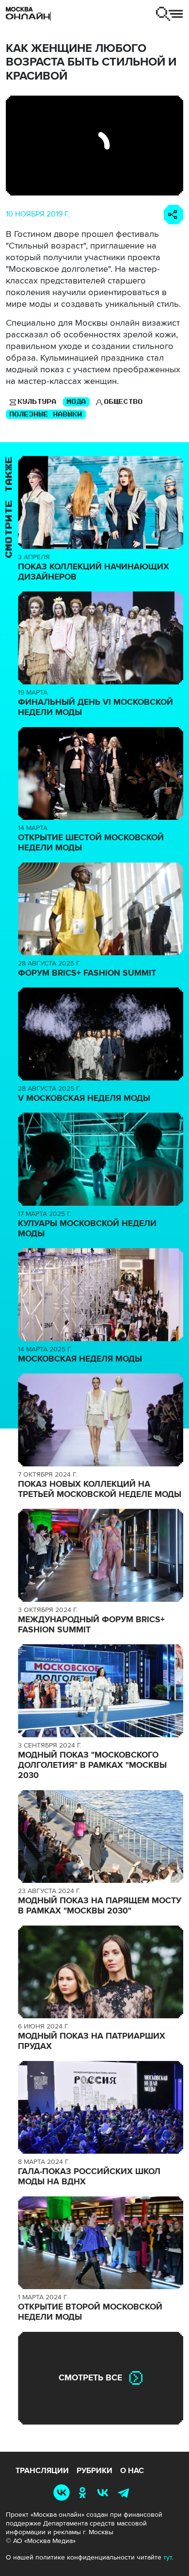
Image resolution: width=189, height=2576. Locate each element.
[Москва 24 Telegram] (126, 2493)
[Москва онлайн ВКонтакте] (63, 2493)
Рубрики (94, 2471)
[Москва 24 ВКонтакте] (105, 2493)
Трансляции (42, 2471)
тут (168, 2557)
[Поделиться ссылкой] (173, 215)
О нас (132, 2471)
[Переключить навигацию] (169, 14)
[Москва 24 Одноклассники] (84, 2493)
